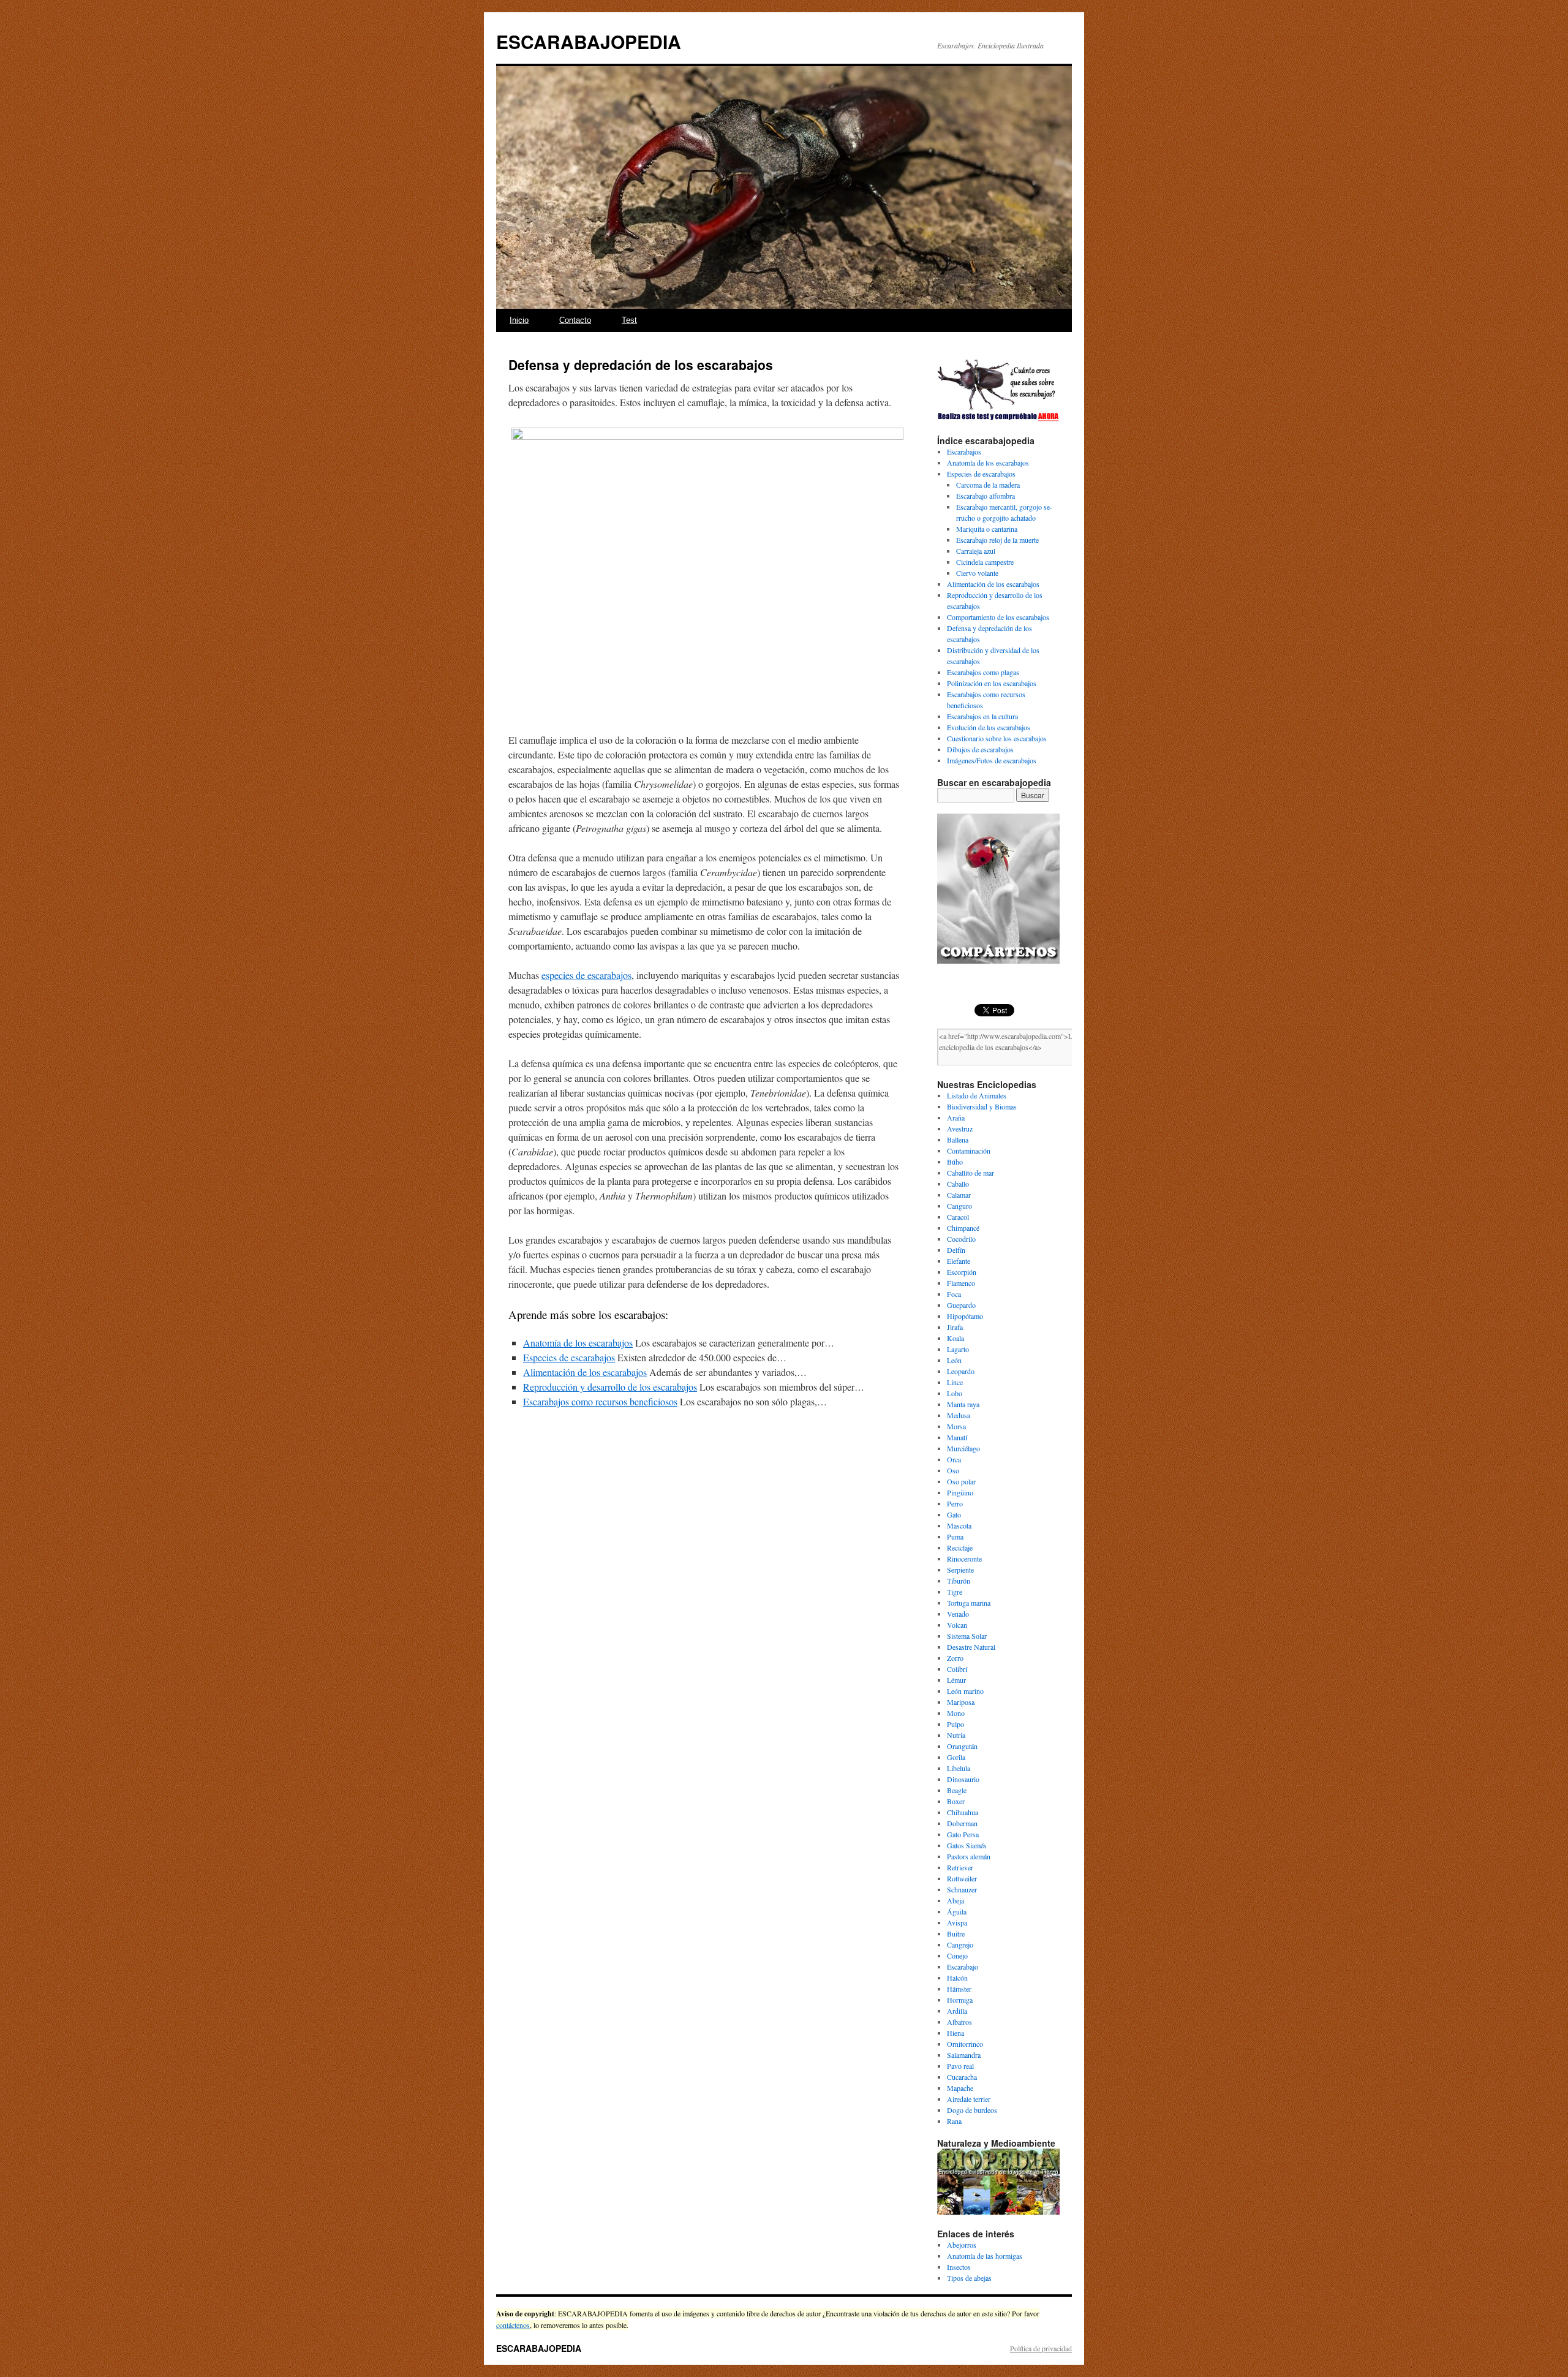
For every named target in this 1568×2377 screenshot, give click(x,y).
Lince (955, 1382)
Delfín (956, 1250)
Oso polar (961, 1481)
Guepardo (961, 1305)
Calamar (959, 1195)
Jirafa (955, 1327)
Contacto (575, 320)
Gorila (956, 1757)
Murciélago (963, 1448)
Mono (956, 1713)
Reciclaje (960, 1548)
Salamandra (964, 2055)
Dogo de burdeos (972, 2110)
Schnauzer (962, 1889)
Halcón (957, 1978)
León (954, 1360)
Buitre (956, 1933)
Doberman (962, 1823)
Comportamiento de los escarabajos (998, 617)
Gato (954, 1514)
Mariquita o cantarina (987, 529)
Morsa (956, 1426)
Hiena (956, 2033)
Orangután (962, 1746)
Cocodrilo (961, 1239)
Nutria (956, 1735)
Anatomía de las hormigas (985, 2256)
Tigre (955, 1592)
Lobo (955, 1393)
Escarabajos (964, 452)
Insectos (959, 2267)
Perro (955, 1503)
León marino (965, 1691)
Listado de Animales (977, 1095)
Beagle (957, 1790)
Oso (953, 1470)
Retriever (960, 1867)
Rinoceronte (964, 1559)
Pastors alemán (969, 1856)
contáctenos (513, 2325)
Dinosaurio (963, 1779)
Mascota (959, 1525)
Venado (958, 1614)
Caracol (958, 1217)
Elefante (959, 1261)
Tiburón (959, 1581)
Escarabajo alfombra (986, 496)
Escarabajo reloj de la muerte (997, 540)
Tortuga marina (969, 1603)
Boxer (956, 1801)
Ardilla (957, 2011)
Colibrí (957, 1669)
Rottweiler (962, 1878)
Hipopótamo (965, 1316)
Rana (954, 2121)
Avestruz (960, 1128)
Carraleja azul (976, 551)
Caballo (958, 1184)
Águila (957, 1911)
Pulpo (956, 1724)
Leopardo (961, 1371)
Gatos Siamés (967, 1845)
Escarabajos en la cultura (982, 716)
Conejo (957, 1956)
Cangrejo (960, 1944)
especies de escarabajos (586, 975)
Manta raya (963, 1404)
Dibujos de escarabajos (980, 749)
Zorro (955, 1658)
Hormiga (960, 2000)
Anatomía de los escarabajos (988, 463)
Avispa (957, 1922)
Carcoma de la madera (988, 485)
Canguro (959, 1206)
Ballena (958, 1139)
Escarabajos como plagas (983, 672)
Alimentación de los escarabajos (993, 584)
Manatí (957, 1437)
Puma (955, 1536)
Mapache (960, 2088)
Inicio (519, 320)
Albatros (959, 2022)
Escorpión (962, 1272)
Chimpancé (963, 1228)
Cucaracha (962, 2077)
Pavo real (960, 2066)
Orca (954, 1459)
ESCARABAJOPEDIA (589, 41)
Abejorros (962, 2245)
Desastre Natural (971, 1647)
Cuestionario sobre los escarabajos (997, 738)
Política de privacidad (1041, 2348)
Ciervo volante (977, 573)
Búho (955, 1162)
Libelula (959, 1768)
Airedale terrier (969, 2099)
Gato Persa (963, 1834)
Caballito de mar (971, 1173)
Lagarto (958, 1349)
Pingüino (960, 1492)
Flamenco (961, 1283)
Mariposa (961, 1702)
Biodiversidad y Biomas (982, 1106)
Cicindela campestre (985, 562)
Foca (954, 1294)
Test (629, 320)
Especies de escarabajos (981, 474)
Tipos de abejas (969, 2278)
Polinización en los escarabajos (992, 683)
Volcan (957, 1625)
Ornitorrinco (965, 2044)
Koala (956, 1338)
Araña (956, 1117)
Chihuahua (963, 1812)
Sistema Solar (967, 1636)
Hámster (959, 1989)
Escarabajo (963, 1967)
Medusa (959, 1415)
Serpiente (960, 1570)
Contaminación (969, 1151)
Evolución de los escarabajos (989, 727)
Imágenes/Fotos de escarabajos (992, 760)
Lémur (956, 1680)
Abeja (956, 1900)
